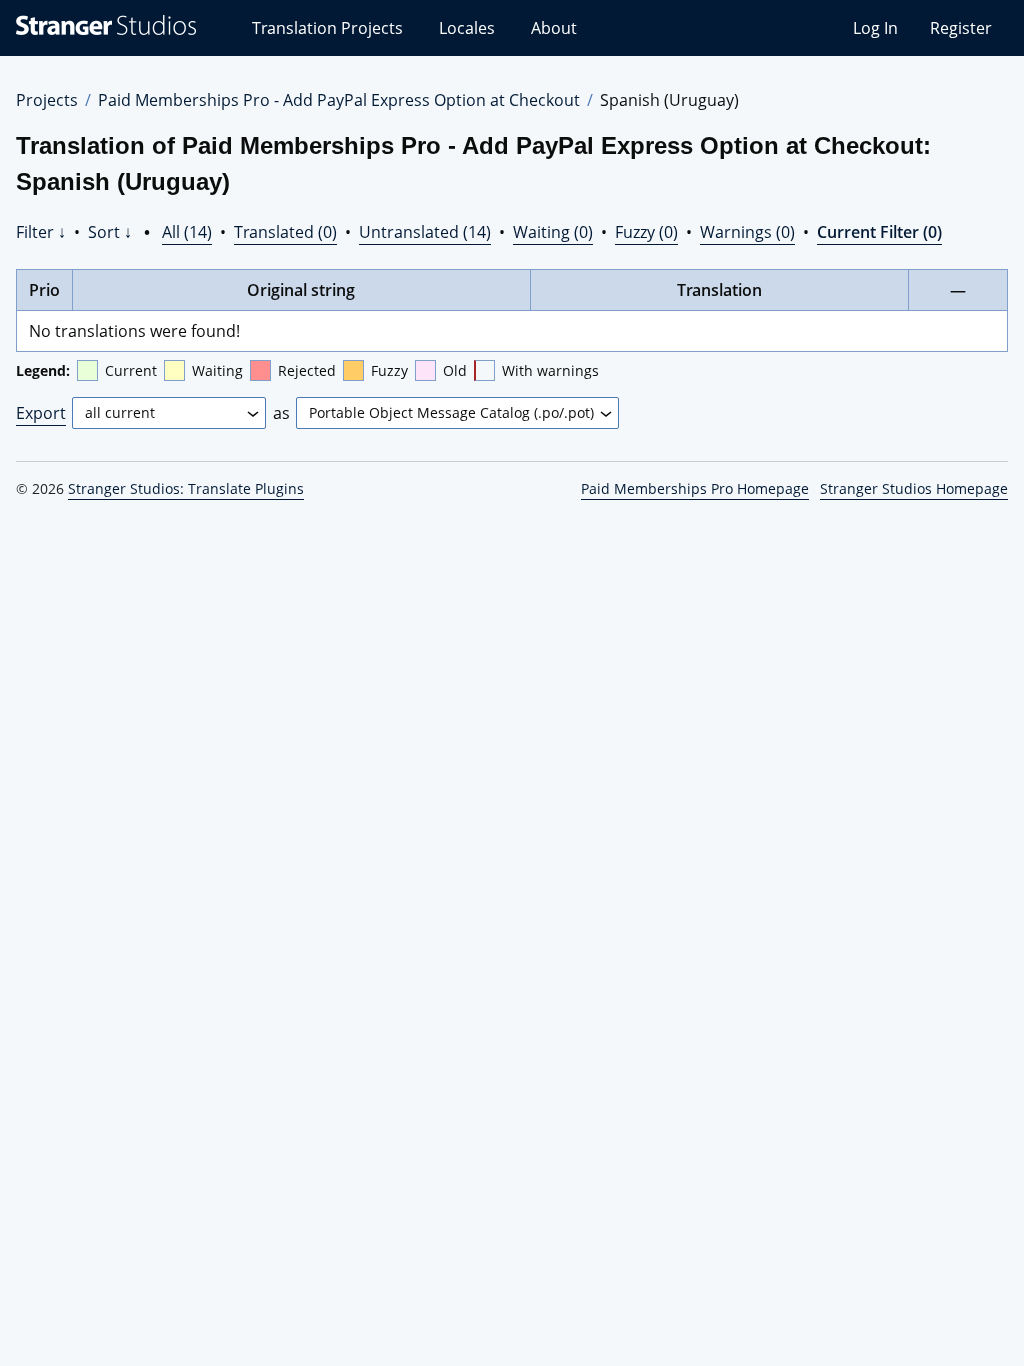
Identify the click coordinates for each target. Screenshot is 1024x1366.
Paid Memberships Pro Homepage (695, 488)
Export (41, 413)
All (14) (187, 232)
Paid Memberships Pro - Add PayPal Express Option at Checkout (339, 100)
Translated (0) (285, 232)
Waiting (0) (553, 232)
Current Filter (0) (879, 232)
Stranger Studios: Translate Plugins (186, 488)
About (554, 28)
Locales (467, 28)
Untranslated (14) (425, 232)
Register (961, 28)
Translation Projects (327, 28)
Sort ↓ (110, 232)
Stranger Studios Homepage (914, 488)
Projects (47, 100)
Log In (875, 28)
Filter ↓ (41, 232)
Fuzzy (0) (646, 232)
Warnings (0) (747, 232)
